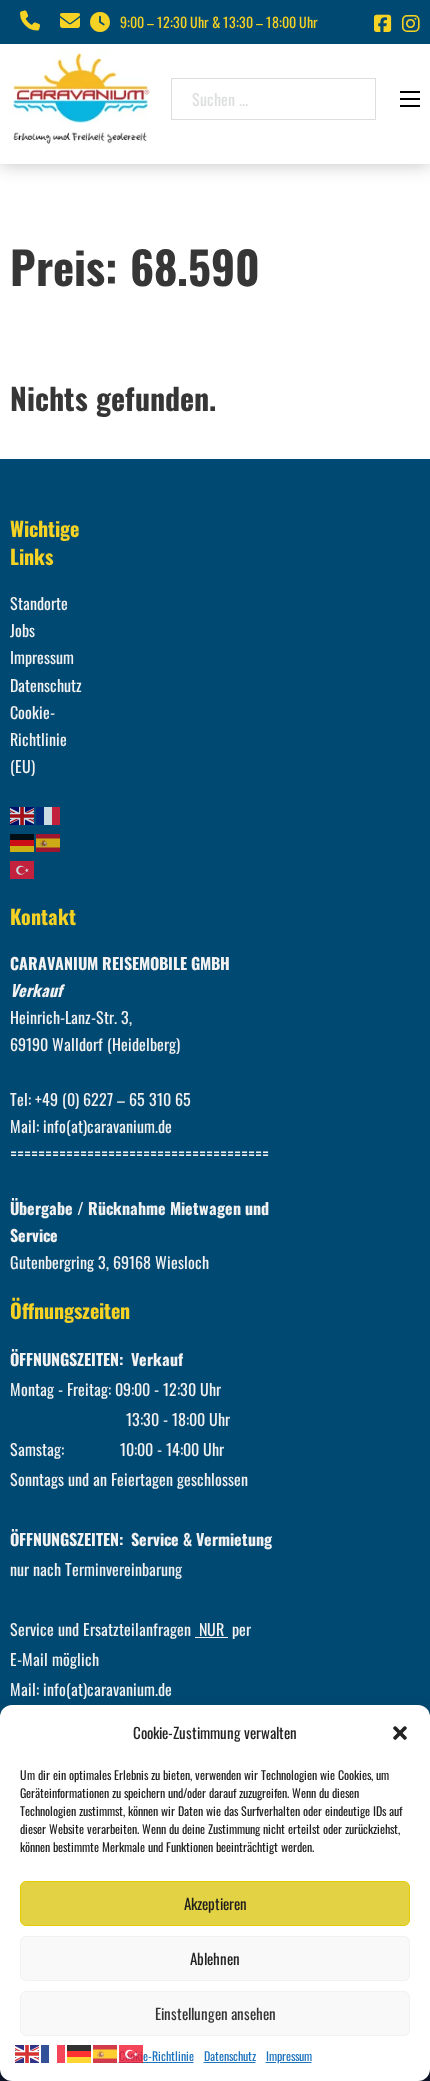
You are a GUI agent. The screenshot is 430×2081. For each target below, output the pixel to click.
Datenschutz (230, 2055)
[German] (23, 841)
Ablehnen (215, 1958)
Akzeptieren (215, 1903)
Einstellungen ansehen (215, 2013)
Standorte (39, 603)
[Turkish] (23, 868)
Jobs (22, 630)
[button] (400, 1733)
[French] (49, 813)
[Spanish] (49, 841)
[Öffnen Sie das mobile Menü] (410, 99)
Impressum (289, 2055)
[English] (23, 813)
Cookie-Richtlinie (156, 2055)
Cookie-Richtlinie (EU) (38, 739)
